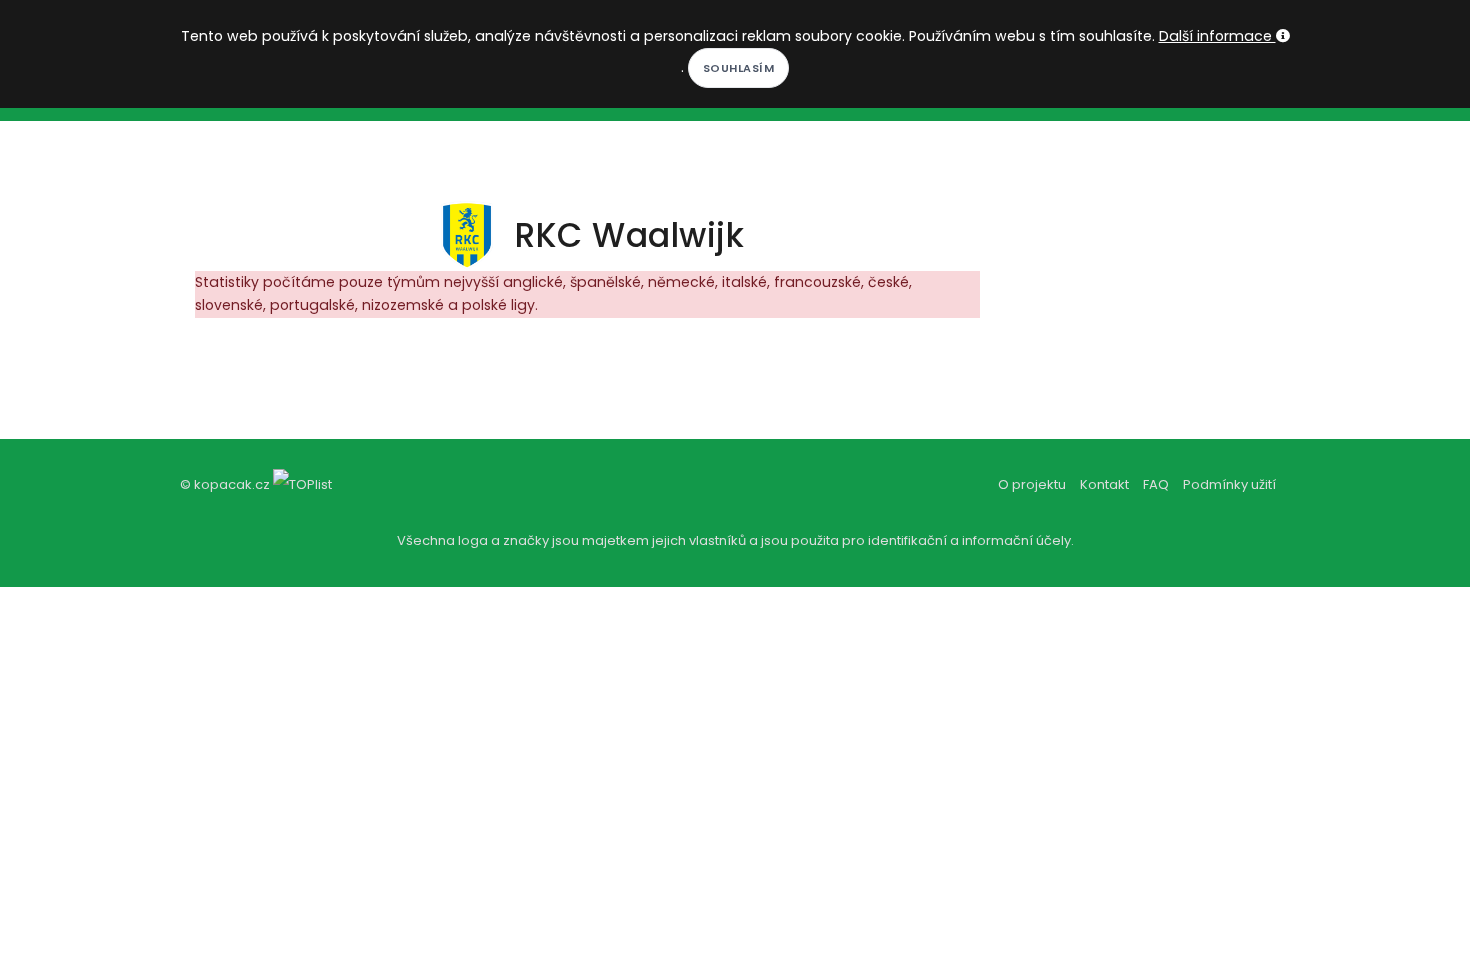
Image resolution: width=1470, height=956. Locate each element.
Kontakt (1104, 484)
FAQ (1156, 484)
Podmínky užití (1229, 484)
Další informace (1217, 36)
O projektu (1032, 484)
